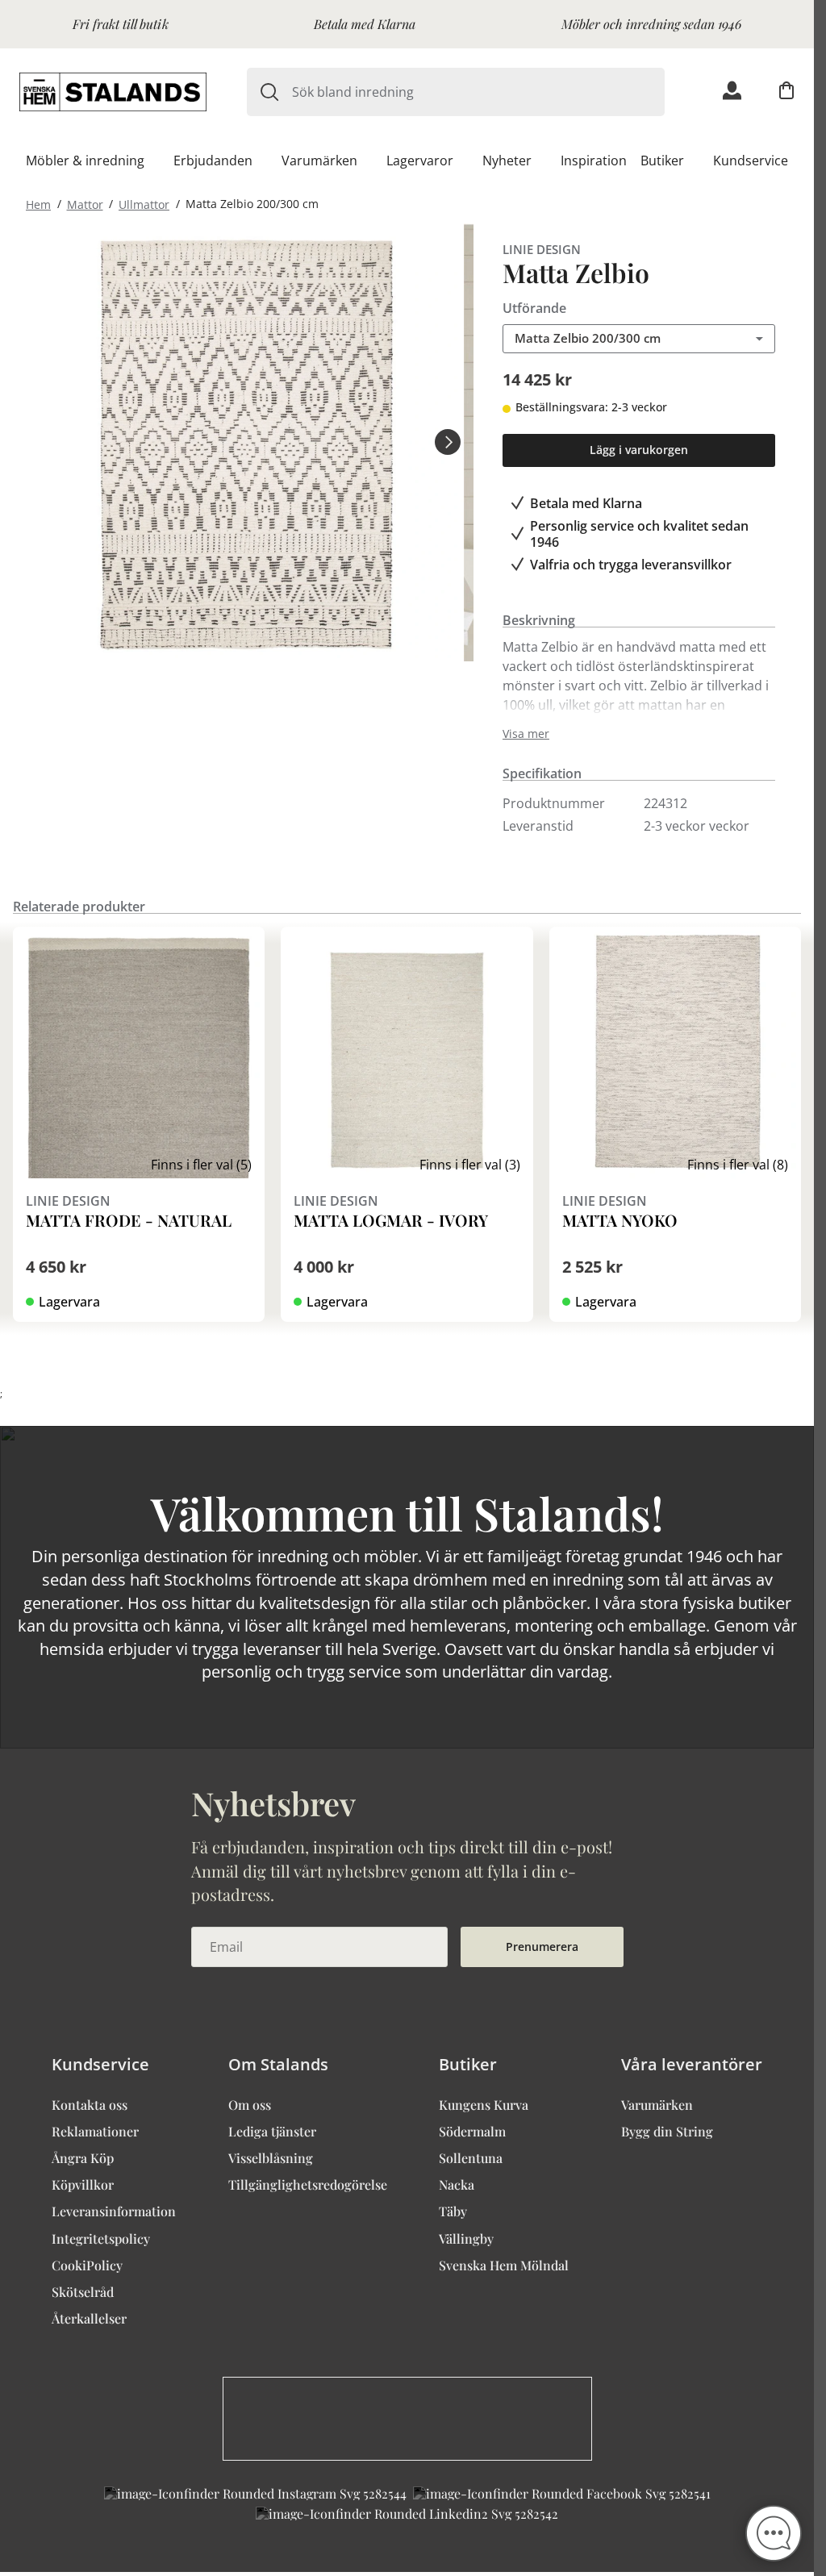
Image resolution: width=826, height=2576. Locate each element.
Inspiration (594, 160)
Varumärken (319, 160)
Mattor (85, 204)
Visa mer (526, 734)
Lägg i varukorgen (639, 450)
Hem (38, 204)
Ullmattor (144, 204)
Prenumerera (542, 1947)
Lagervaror (420, 160)
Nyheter (507, 160)
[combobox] (478, 92)
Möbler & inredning (85, 160)
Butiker (662, 160)
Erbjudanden (213, 160)
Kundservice (751, 160)
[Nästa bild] (448, 442)
